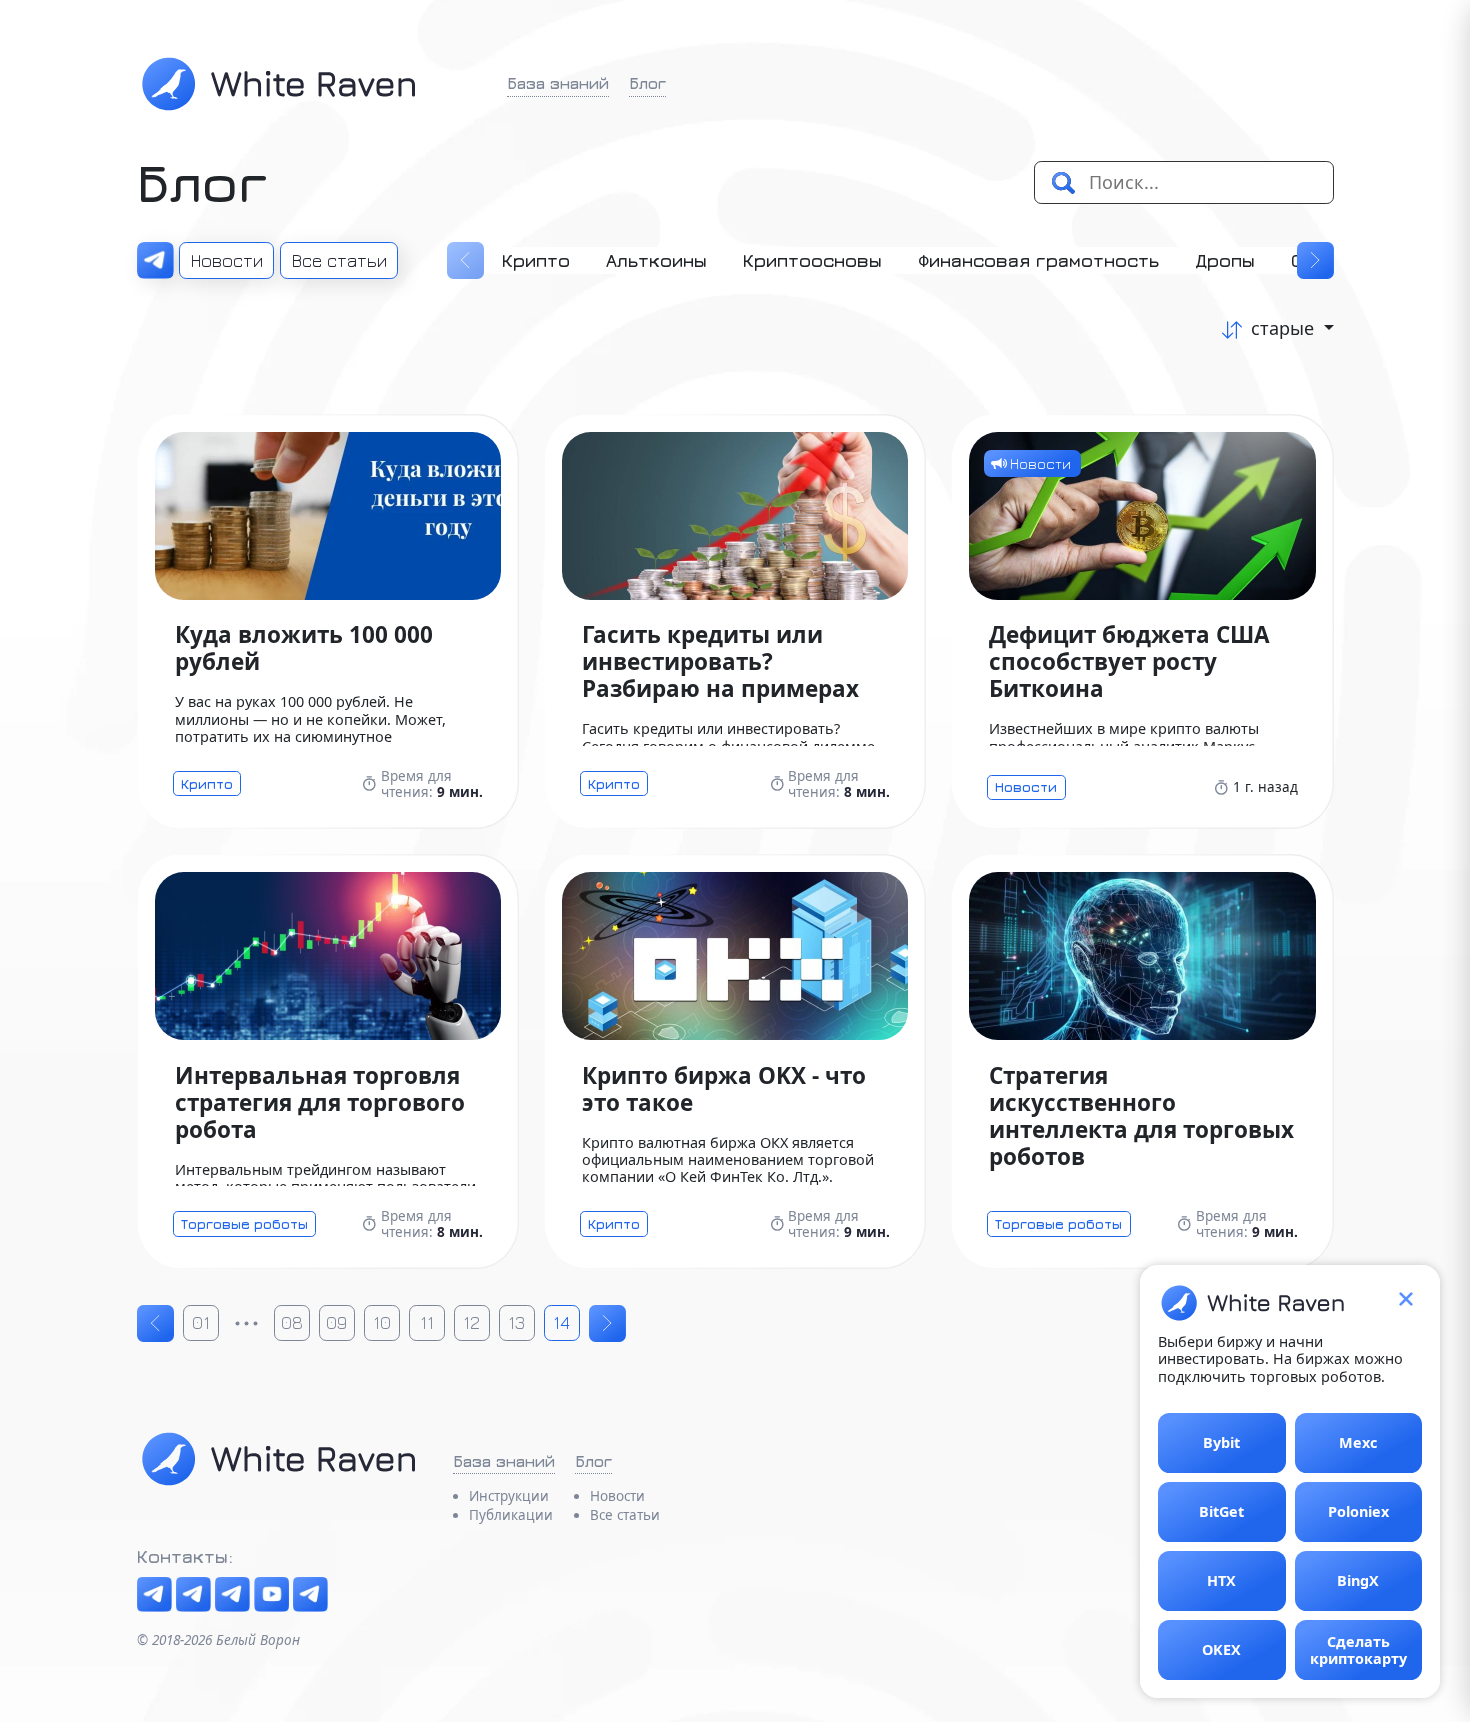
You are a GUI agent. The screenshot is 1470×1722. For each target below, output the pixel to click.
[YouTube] (271, 1594)
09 (336, 1322)
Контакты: (185, 1556)
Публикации (511, 1515)
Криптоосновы (812, 260)
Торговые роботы (244, 1224)
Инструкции (509, 1496)
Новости (227, 260)
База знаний (558, 83)
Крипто (536, 260)
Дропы (1225, 260)
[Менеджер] (310, 1594)
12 (471, 1322)
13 (516, 1322)
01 (201, 1322)
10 (382, 1322)
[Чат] (193, 1594)
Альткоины (656, 260)
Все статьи (339, 260)
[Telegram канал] (154, 1594)
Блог (647, 83)
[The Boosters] (232, 1594)
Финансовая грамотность (1038, 260)
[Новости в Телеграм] (155, 260)
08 (292, 1322)
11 (427, 1322)
